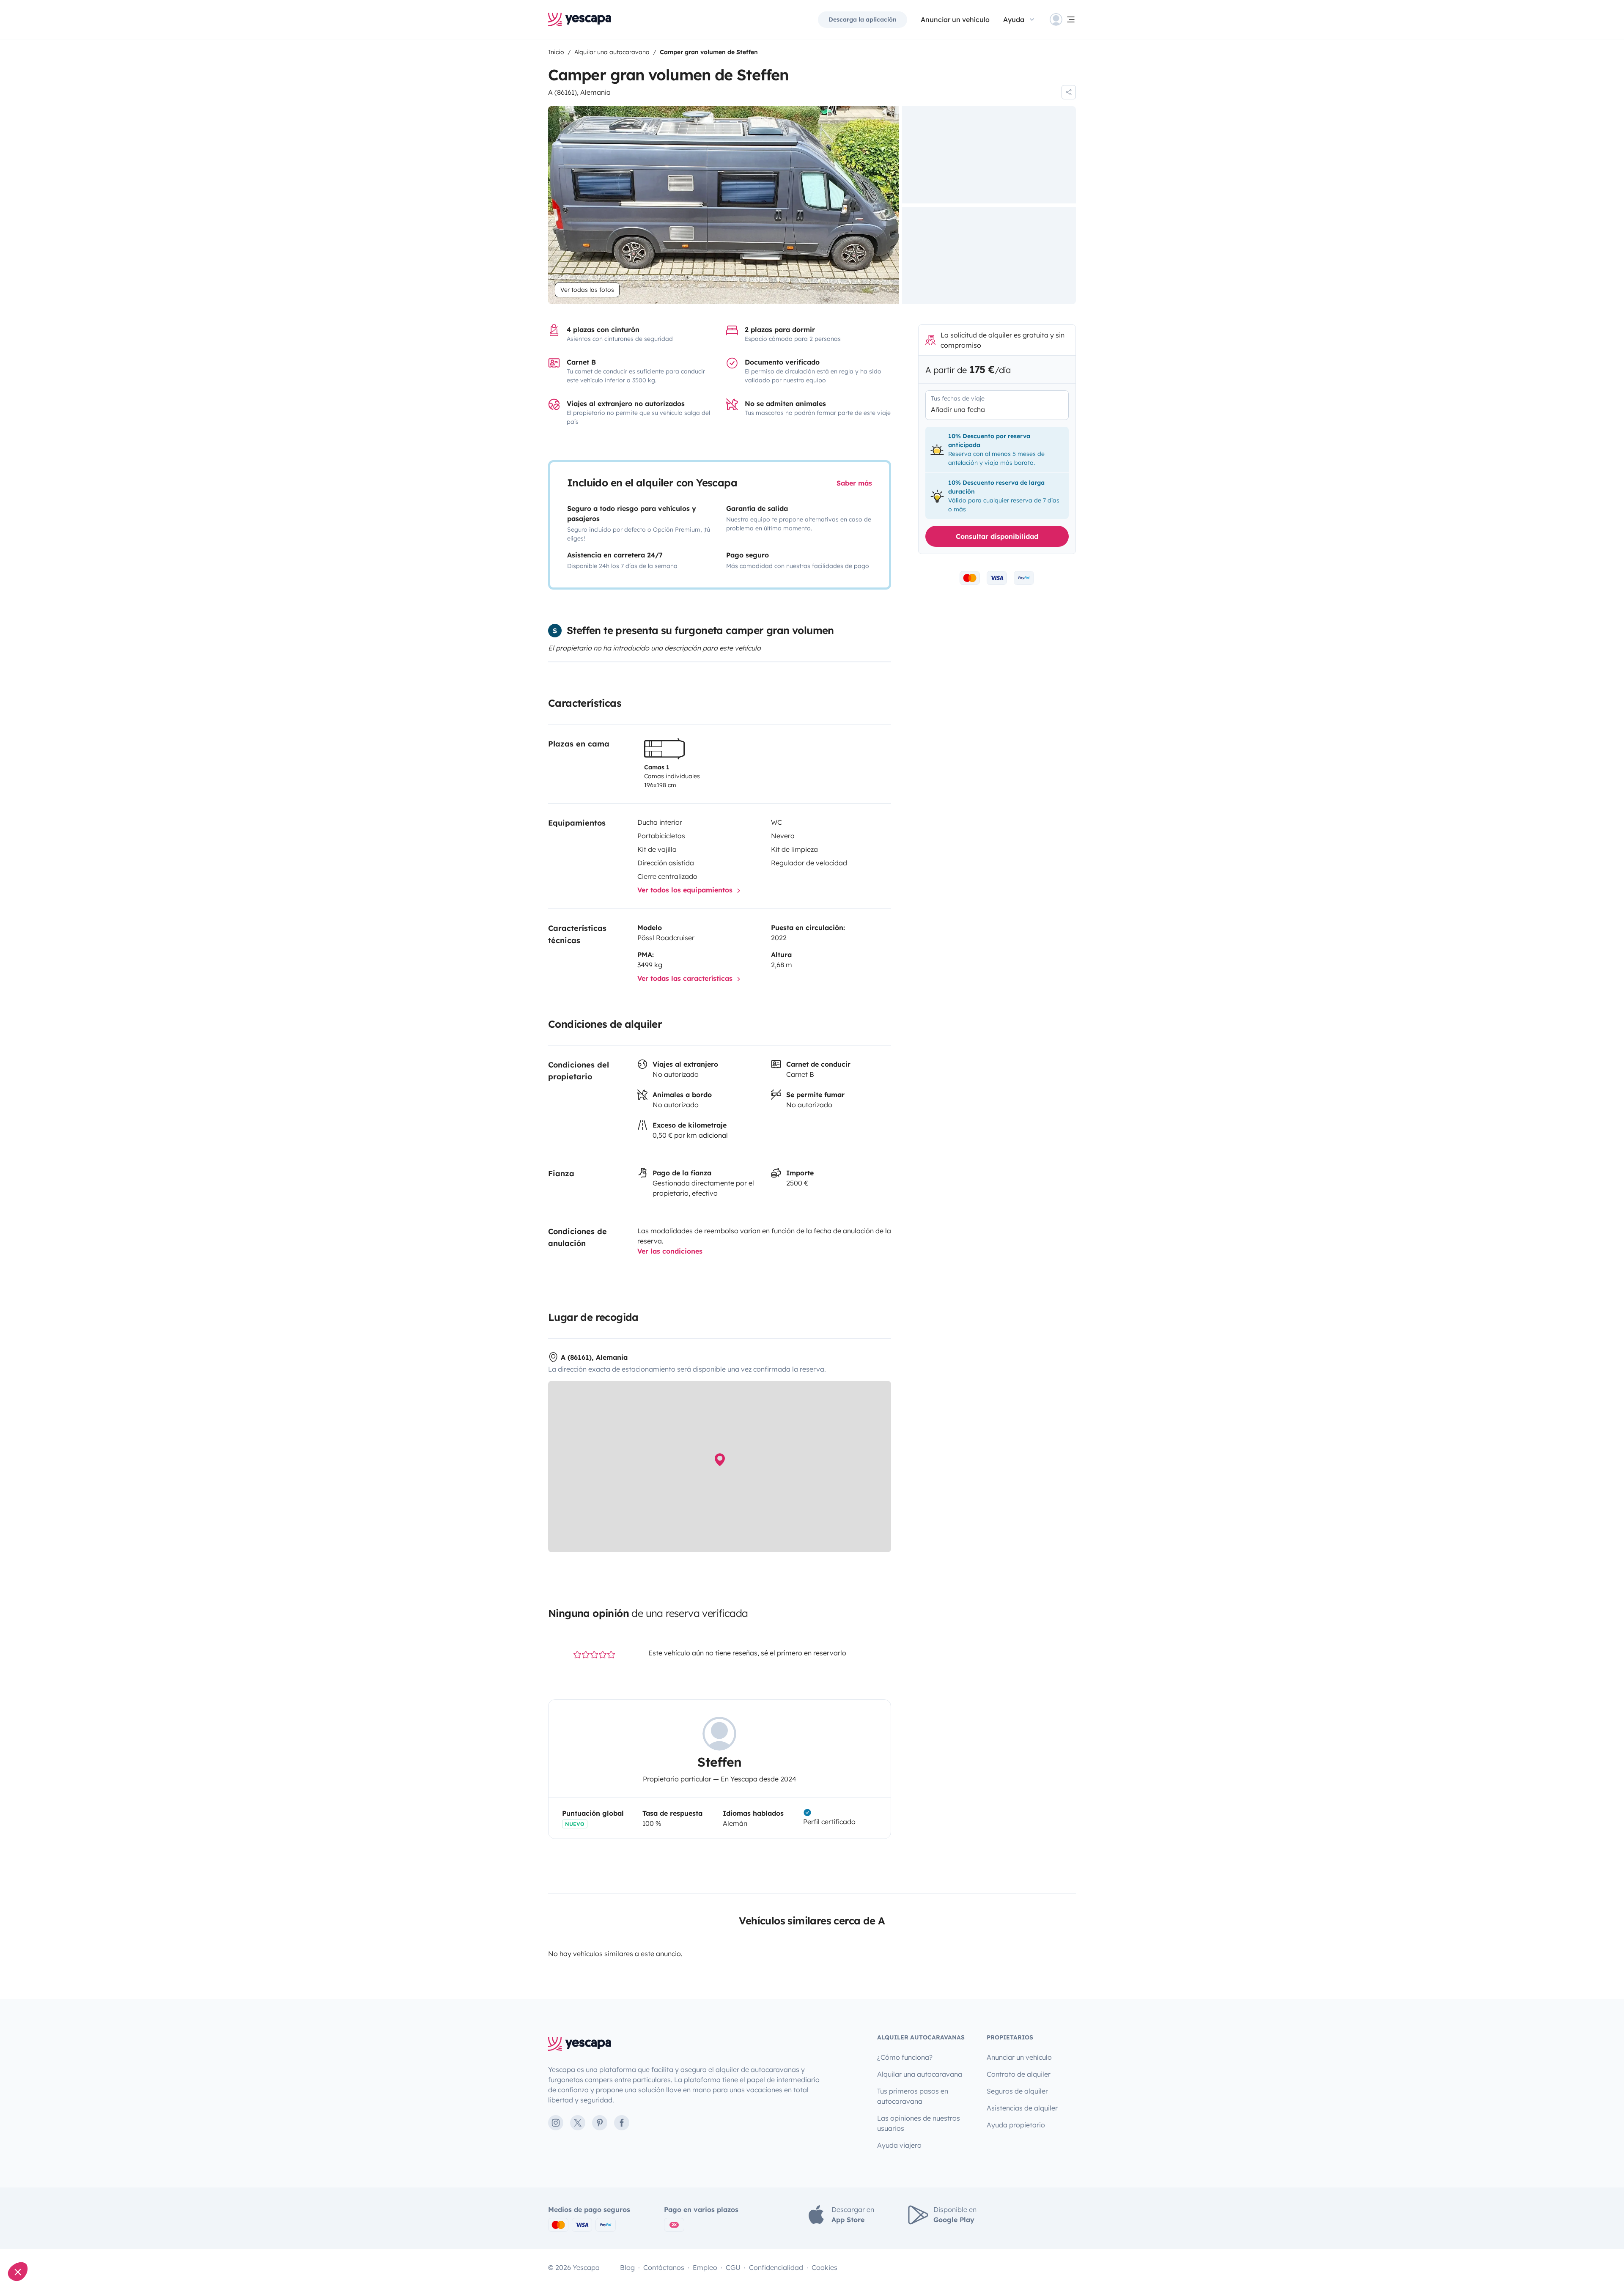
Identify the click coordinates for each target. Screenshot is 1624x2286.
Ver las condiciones (670, 1251)
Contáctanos (664, 2267)
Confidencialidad (776, 2267)
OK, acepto (142, 2243)
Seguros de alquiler (1017, 2091)
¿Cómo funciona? (905, 2057)
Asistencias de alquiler (1022, 2108)
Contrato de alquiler (1019, 2074)
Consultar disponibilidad (997, 536)
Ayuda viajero (899, 2145)
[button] (18, 2272)
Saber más (854, 483)
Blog (627, 2267)
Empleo (705, 2267)
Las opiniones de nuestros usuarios (919, 2123)
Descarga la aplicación (863, 19)
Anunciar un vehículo (955, 19)
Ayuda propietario (1016, 2125)
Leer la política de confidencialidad (57, 2216)
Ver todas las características (686, 978)
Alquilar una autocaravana (920, 2074)
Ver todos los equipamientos (686, 890)
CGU (733, 2267)
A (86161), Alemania (579, 92)
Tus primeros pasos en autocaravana (913, 2096)
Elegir (53, 2243)
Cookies (824, 2267)
